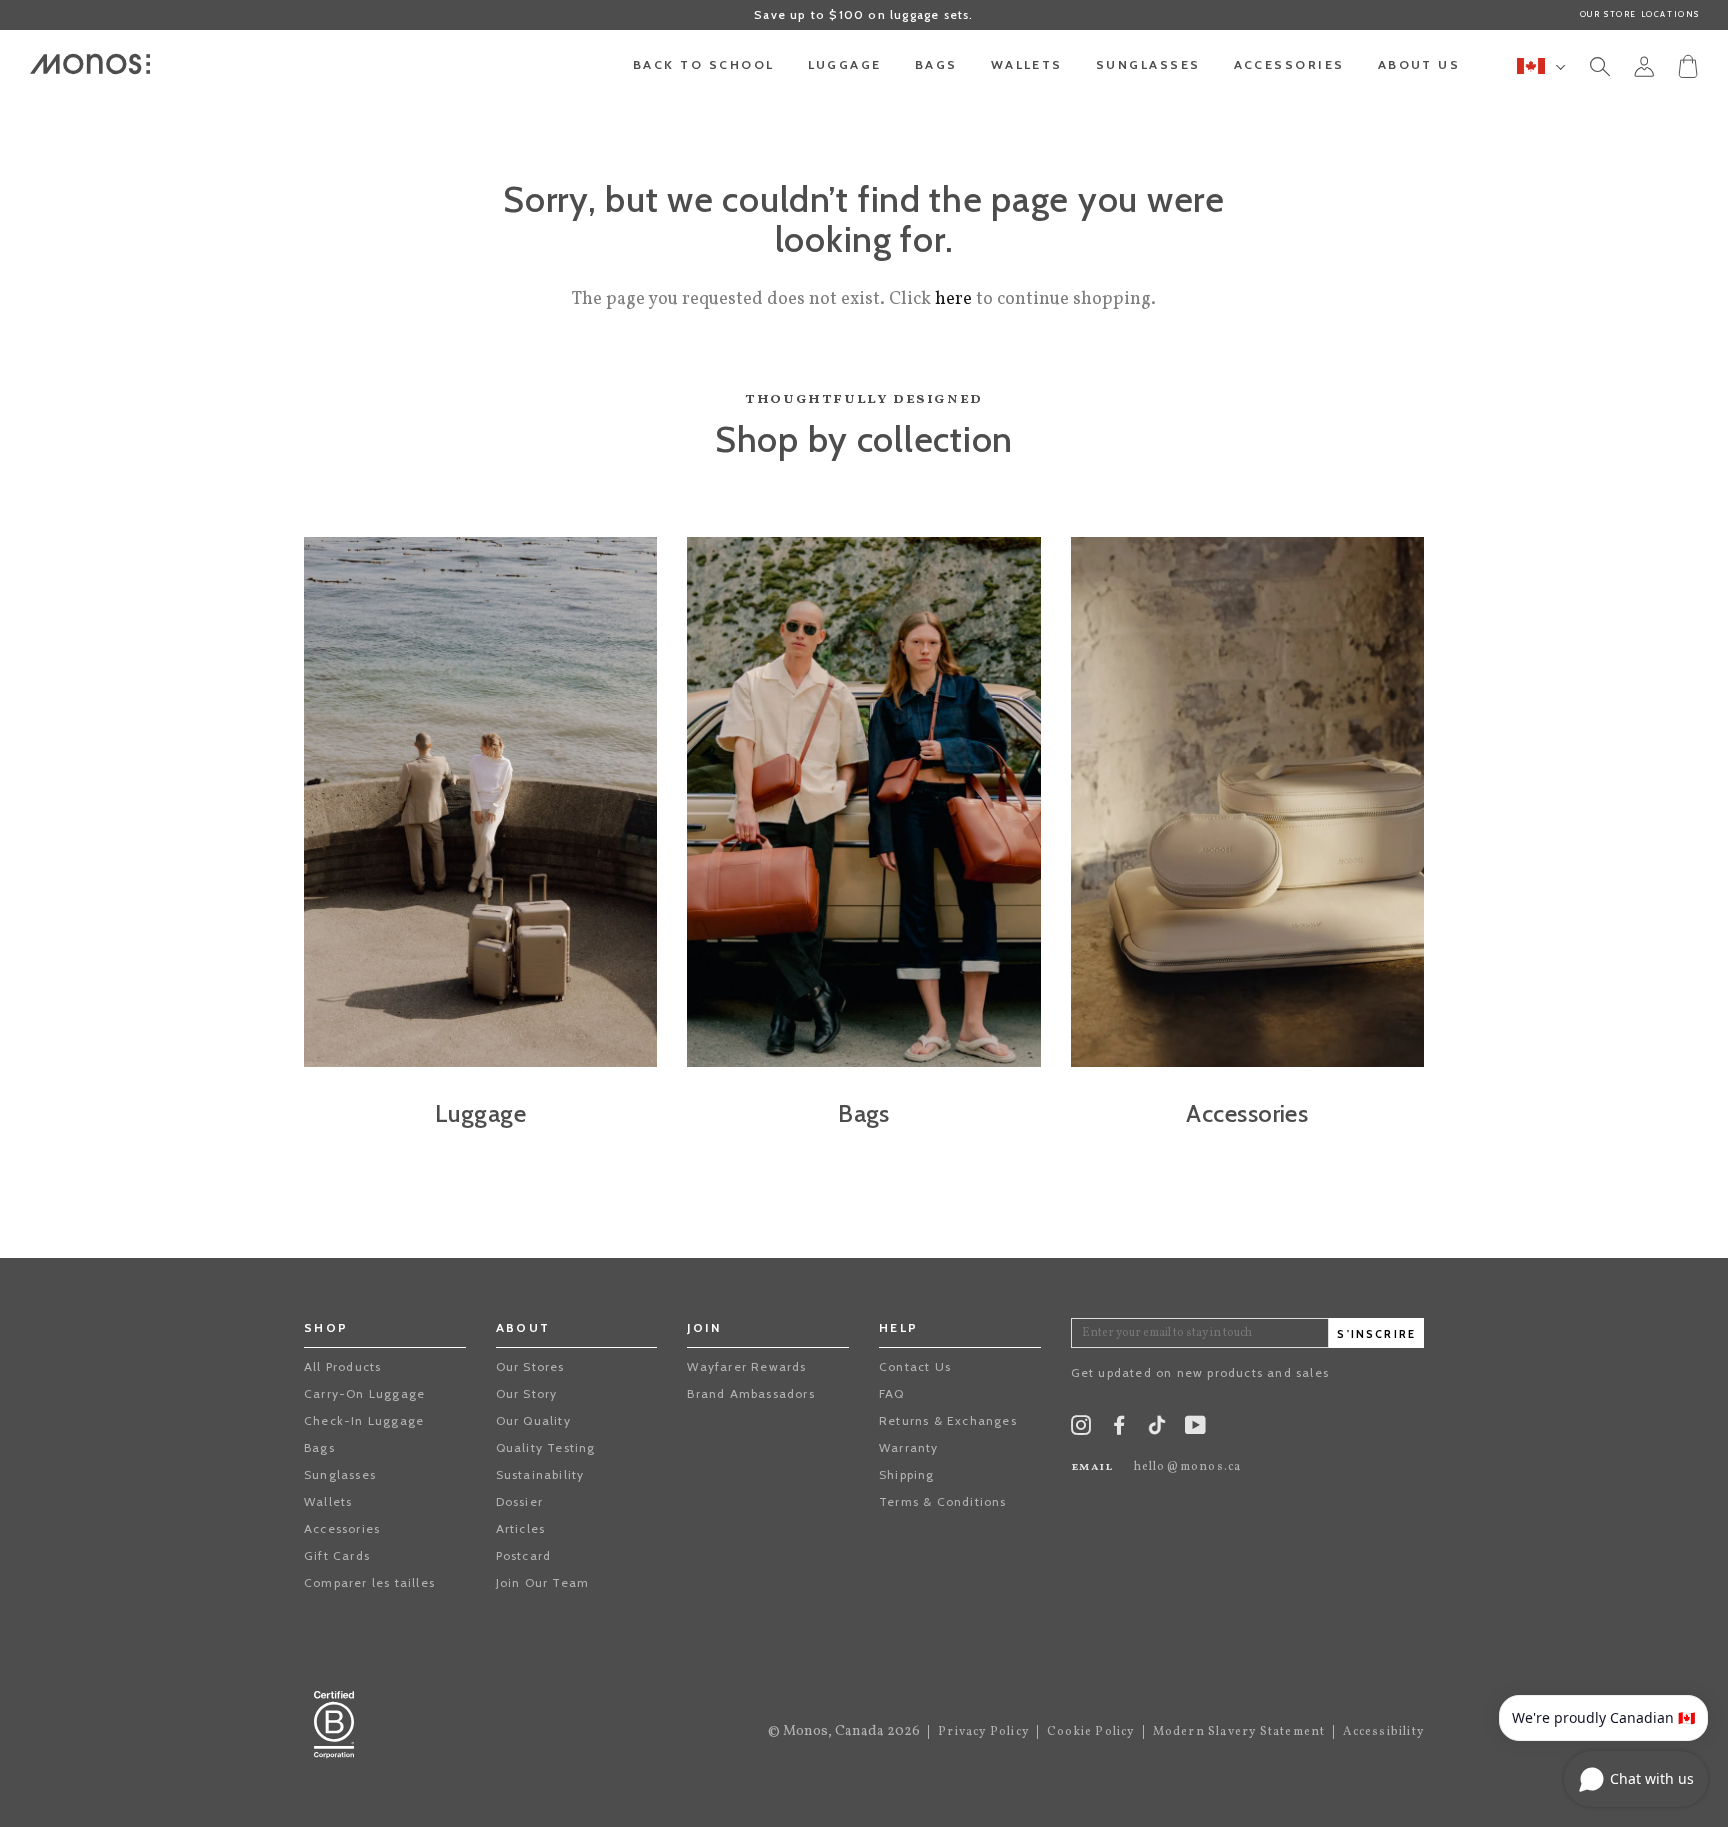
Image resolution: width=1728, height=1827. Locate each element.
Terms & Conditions (943, 1501)
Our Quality (533, 1420)
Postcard (524, 1555)
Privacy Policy (983, 1732)
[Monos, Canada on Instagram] (1081, 1429)
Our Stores (530, 1366)
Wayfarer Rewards (746, 1366)
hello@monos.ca (1188, 1467)
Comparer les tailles (369, 1582)
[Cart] (1688, 65)
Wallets (328, 1501)
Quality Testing (546, 1447)
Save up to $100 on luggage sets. (863, 14)
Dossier (519, 1501)
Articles (521, 1528)
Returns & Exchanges (948, 1420)
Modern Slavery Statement (1239, 1732)
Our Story (527, 1393)
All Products (342, 1366)
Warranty (909, 1447)
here (953, 299)
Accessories (342, 1528)
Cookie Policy (1091, 1732)
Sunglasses (340, 1474)
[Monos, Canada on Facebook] (1119, 1429)
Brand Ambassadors (750, 1393)
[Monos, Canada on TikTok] (1157, 1431)
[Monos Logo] (90, 64)
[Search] (1600, 70)
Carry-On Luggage (364, 1393)
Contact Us (915, 1366)
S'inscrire (1376, 1334)
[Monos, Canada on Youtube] (1195, 1429)
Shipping (907, 1474)
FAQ (892, 1393)
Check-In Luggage (364, 1420)
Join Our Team (543, 1582)
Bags (319, 1447)
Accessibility (1383, 1732)
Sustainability (540, 1474)
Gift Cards (337, 1555)
